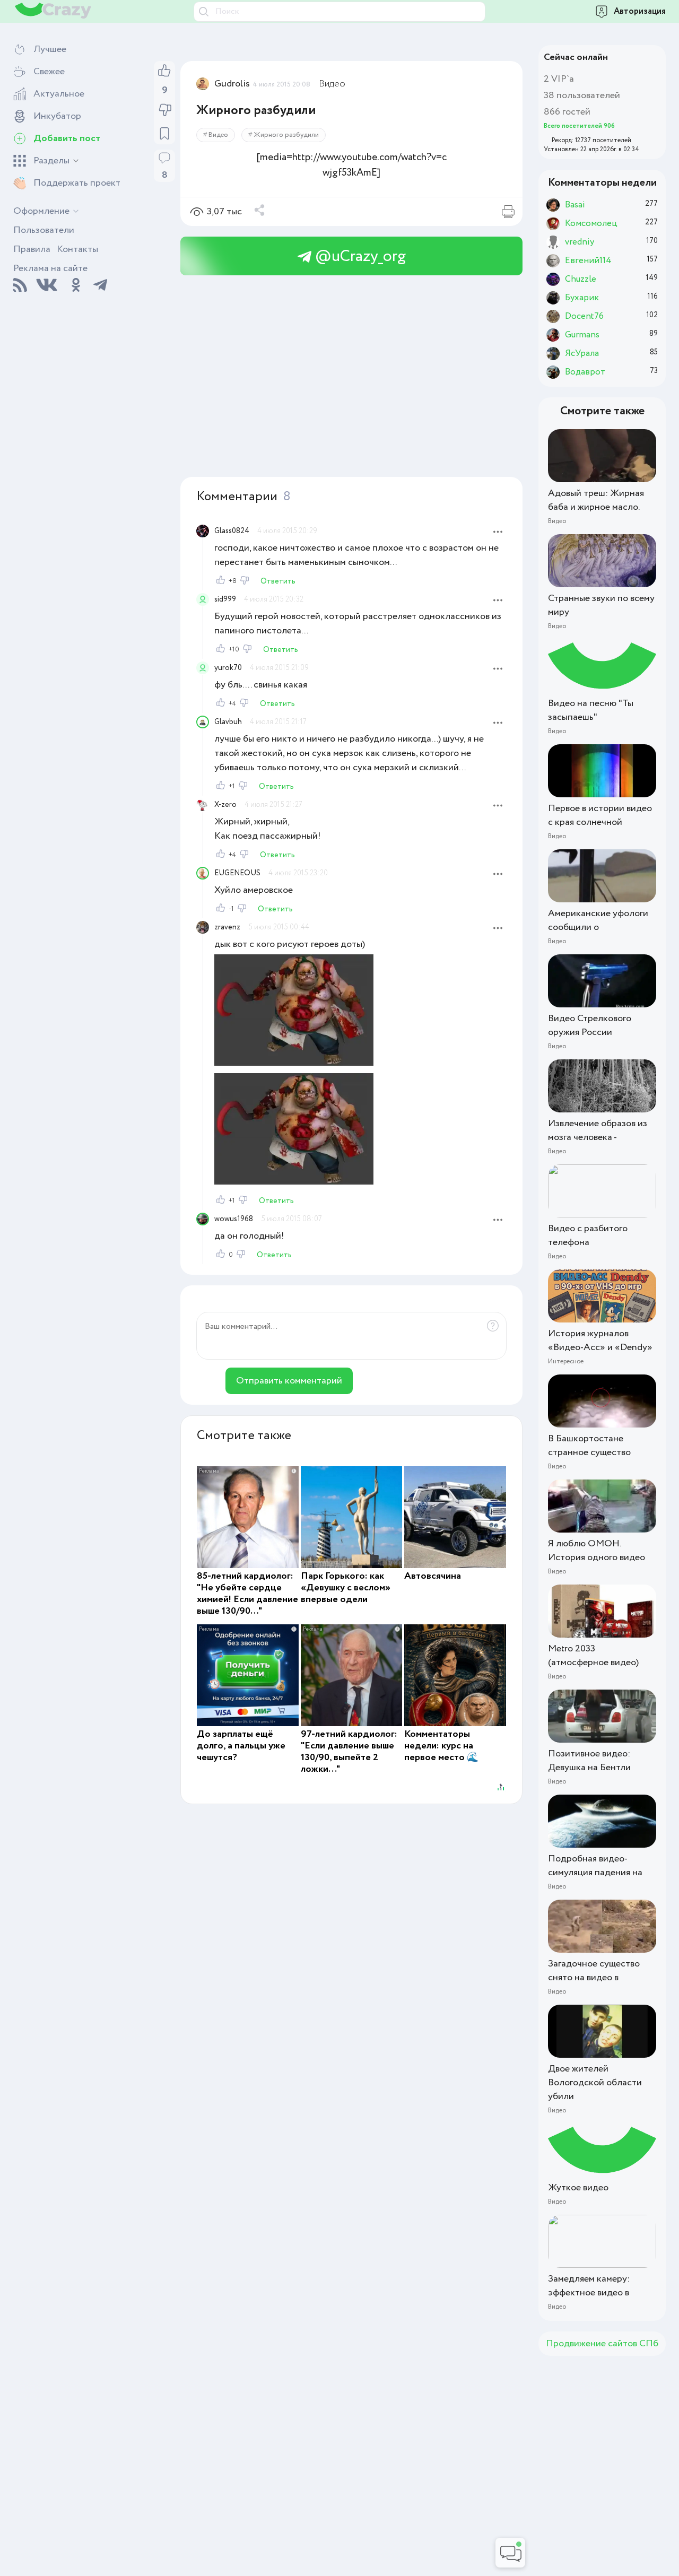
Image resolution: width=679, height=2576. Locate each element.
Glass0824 (232, 531)
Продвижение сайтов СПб (602, 2344)
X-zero (225, 805)
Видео (332, 84)
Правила (32, 249)
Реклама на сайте (50, 268)
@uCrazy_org (359, 256)
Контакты (77, 249)
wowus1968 (234, 1219)
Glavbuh (228, 722)
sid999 (225, 599)
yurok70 (228, 668)
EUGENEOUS (237, 873)
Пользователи (44, 230)
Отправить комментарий (289, 1381)
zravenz (227, 927)
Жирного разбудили (286, 135)
